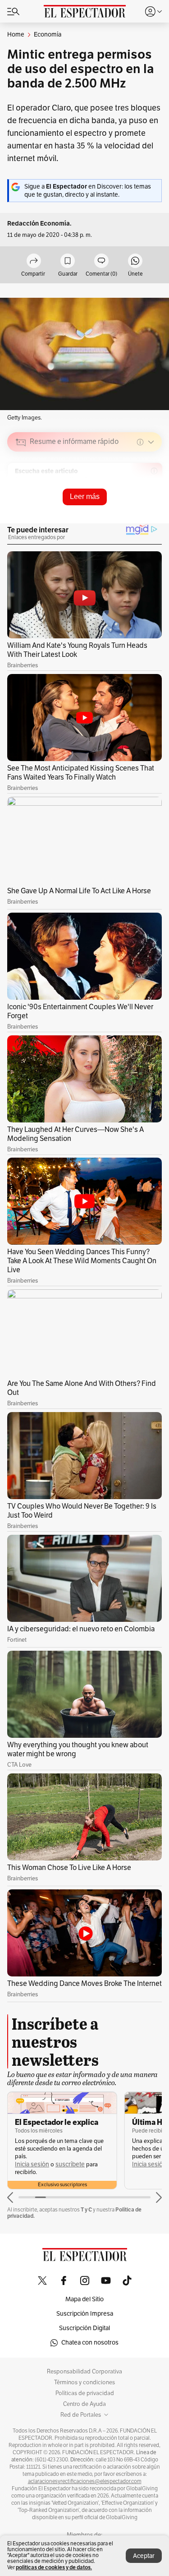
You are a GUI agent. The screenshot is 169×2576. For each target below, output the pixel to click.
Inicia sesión (32, 2164)
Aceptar (144, 2556)
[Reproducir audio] (21, 494)
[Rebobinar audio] (124, 506)
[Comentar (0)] (101, 261)
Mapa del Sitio (84, 2299)
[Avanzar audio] (138, 506)
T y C (86, 2209)
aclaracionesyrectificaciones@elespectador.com (85, 2481)
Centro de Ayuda (84, 2404)
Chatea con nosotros (90, 2343)
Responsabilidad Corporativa (84, 2372)
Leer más (85, 496)
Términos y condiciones (84, 2382)
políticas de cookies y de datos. (54, 2567)
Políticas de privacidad (85, 2393)
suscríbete (70, 2164)
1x (152, 505)
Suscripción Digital (84, 2328)
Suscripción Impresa (85, 2314)
